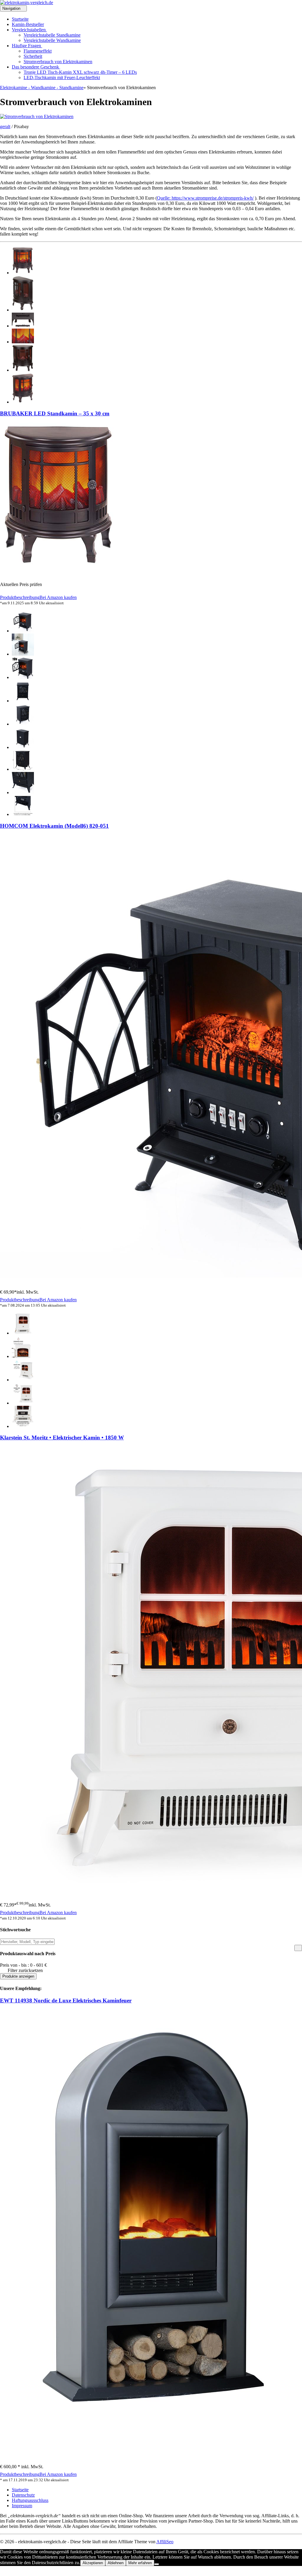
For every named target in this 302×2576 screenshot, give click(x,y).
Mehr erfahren (140, 2563)
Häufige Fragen (27, 46)
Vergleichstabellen (29, 30)
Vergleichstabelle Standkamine (52, 35)
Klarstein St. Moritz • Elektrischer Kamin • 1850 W (62, 1438)
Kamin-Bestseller (28, 24)
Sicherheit (33, 56)
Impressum (22, 2506)
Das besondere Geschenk (36, 67)
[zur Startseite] (27, 3)
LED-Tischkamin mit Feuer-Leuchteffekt (62, 77)
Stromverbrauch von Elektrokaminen (58, 62)
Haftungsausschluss (30, 2500)
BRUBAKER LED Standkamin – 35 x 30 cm (55, 413)
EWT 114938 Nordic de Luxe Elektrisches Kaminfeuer (66, 2000)
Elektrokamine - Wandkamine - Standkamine (42, 88)
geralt (5, 126)
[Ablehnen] (157, 2564)
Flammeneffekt (38, 51)
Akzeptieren (93, 2563)
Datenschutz (23, 2495)
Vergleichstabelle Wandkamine (52, 40)
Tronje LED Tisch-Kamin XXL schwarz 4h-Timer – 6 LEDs (80, 72)
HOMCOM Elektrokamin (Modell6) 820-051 (54, 826)
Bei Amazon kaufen (58, 597)
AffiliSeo (165, 2542)
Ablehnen (116, 2563)
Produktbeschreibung (20, 597)
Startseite (20, 19)
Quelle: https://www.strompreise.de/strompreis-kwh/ (205, 198)
